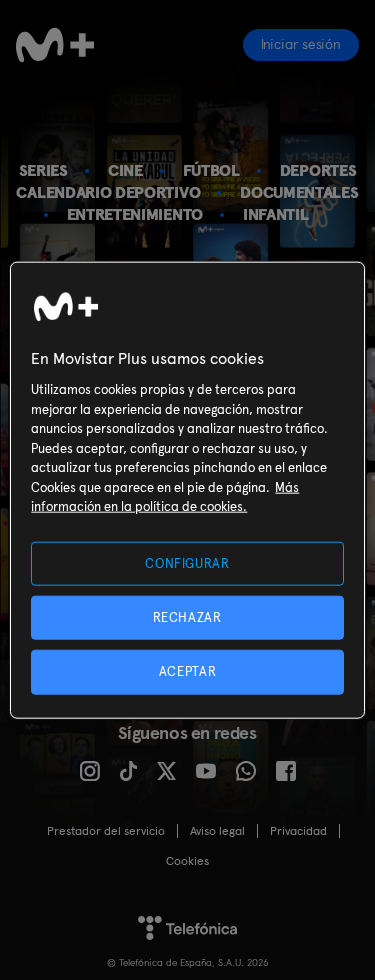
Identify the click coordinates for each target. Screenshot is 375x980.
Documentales (299, 192)
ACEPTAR (188, 671)
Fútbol (211, 170)
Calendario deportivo (108, 192)
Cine (125, 170)
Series (43, 170)
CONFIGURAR (187, 563)
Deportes (318, 170)
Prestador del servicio (106, 831)
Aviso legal (217, 831)
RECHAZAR (187, 617)
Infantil (276, 214)
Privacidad (298, 831)
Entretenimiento (135, 214)
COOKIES (187, 861)
